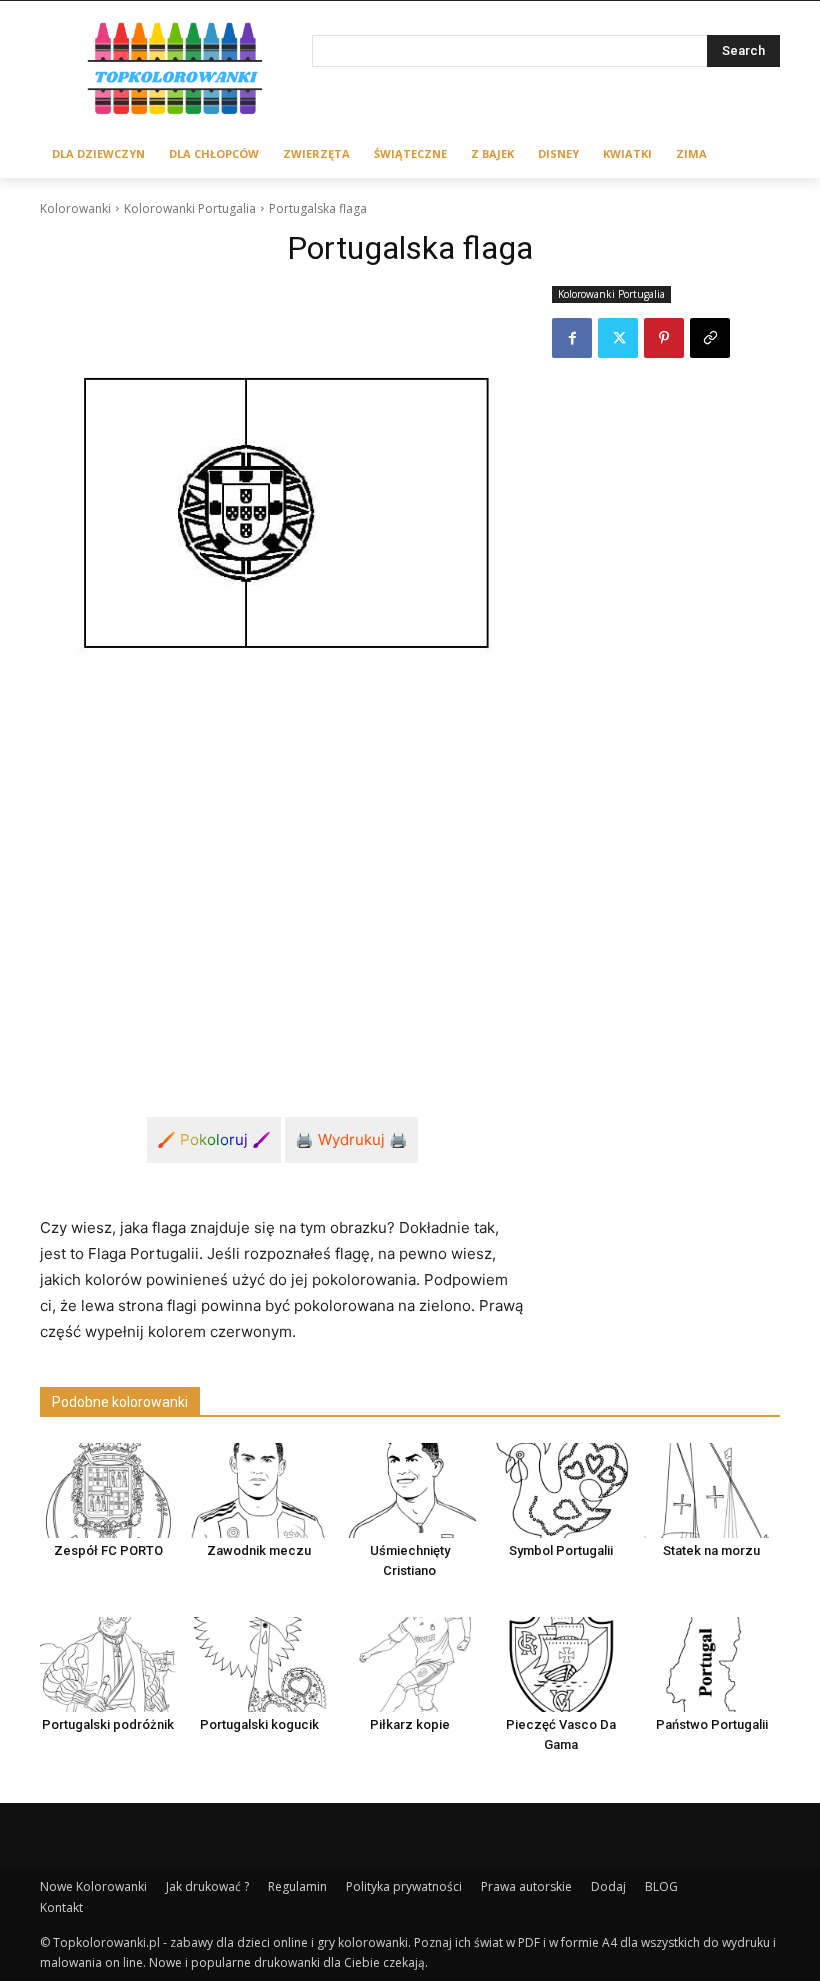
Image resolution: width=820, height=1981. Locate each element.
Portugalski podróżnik (108, 1724)
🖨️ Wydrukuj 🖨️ (351, 1139)
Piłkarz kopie (410, 1724)
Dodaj (608, 1886)
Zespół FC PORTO (108, 1550)
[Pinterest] (664, 338)
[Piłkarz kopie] (410, 1664)
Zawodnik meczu (259, 1550)
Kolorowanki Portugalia (190, 208)
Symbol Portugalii (561, 1550)
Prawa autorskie (526, 1886)
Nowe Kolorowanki (93, 1886)
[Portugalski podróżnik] (108, 1664)
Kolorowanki (75, 208)
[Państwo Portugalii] (712, 1664)
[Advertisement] (282, 902)
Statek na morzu (711, 1550)
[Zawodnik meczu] (259, 1490)
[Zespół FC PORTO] (108, 1490)
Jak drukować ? (207, 1886)
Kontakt (61, 1907)
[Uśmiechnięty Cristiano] (410, 1490)
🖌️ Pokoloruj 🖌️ (214, 1139)
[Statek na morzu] (712, 1490)
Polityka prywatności (404, 1886)
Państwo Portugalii (712, 1724)
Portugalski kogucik (259, 1724)
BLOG (661, 1886)
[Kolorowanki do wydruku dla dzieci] (176, 71)
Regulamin (297, 1886)
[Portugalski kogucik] (259, 1664)
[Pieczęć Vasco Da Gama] (561, 1664)
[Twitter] (618, 338)
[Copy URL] (710, 338)
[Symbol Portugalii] (561, 1490)
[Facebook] (572, 338)
